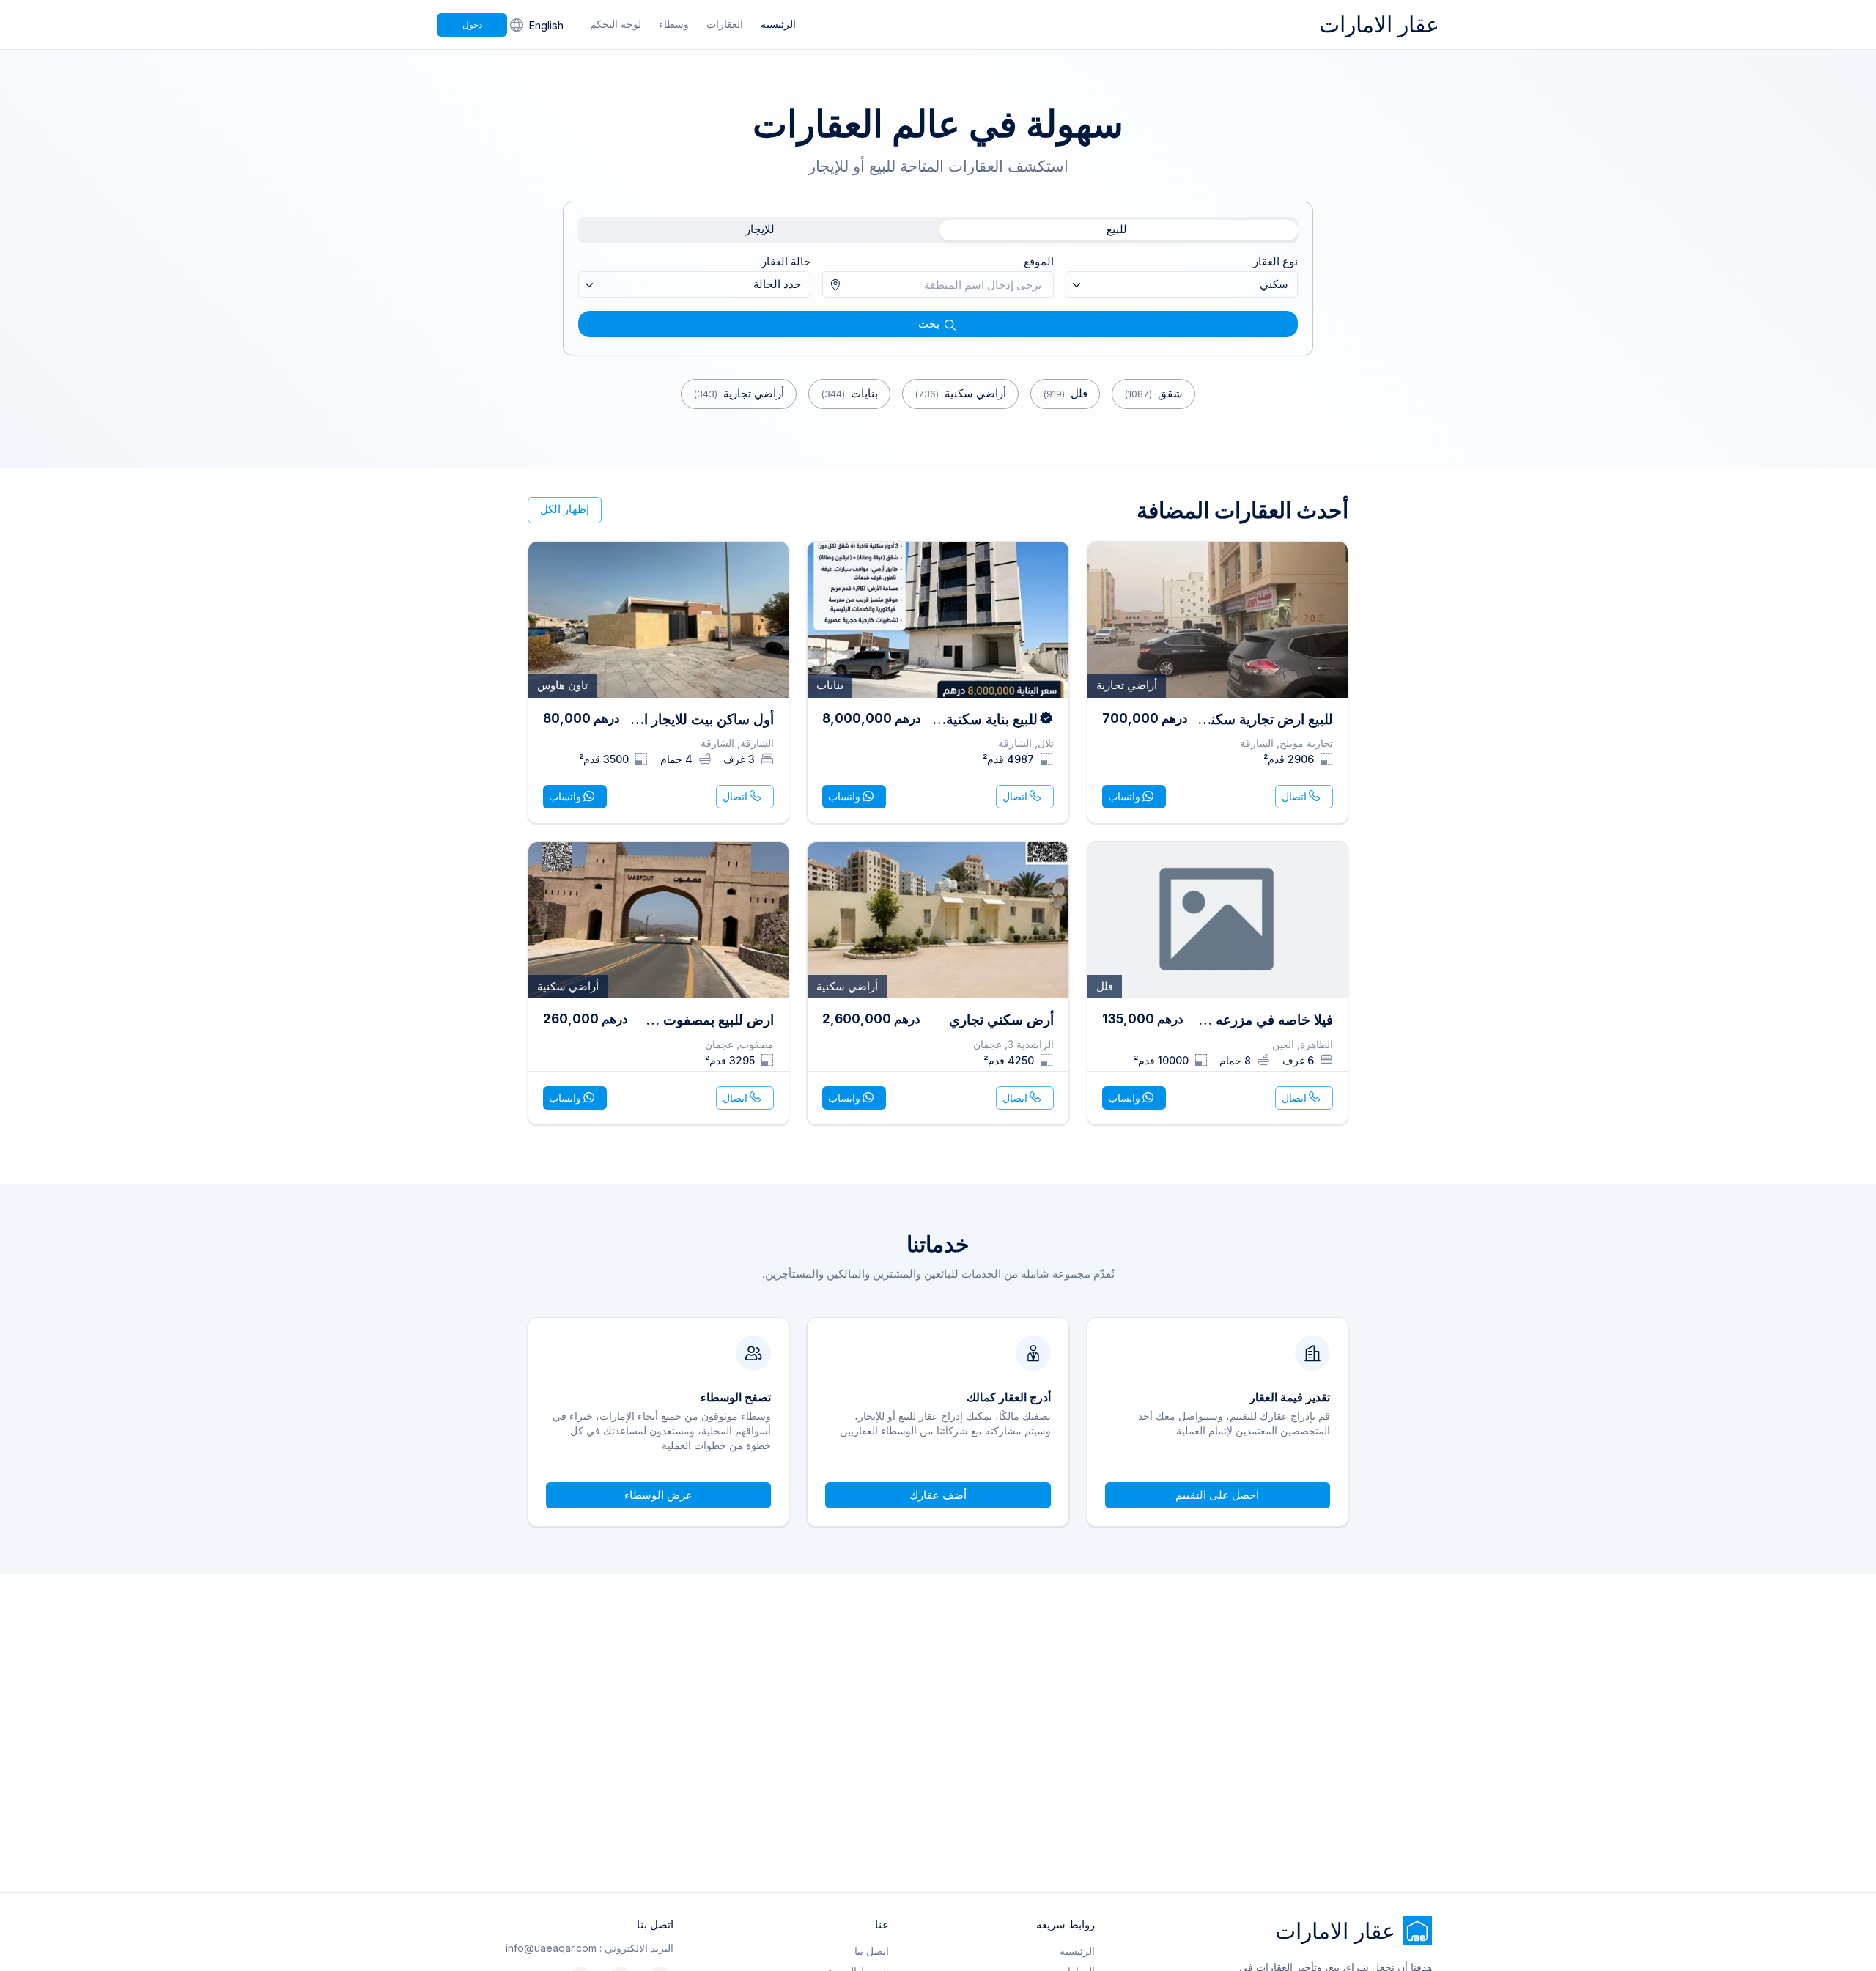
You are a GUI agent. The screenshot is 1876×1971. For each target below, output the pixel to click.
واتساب (1124, 796)
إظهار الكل (565, 509)
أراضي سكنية (960, 393)
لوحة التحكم (616, 24)
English (546, 25)
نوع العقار (1275, 261)
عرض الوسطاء (658, 1495)
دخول (472, 25)
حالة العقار (786, 261)
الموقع (1039, 261)
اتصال (1294, 796)
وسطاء (674, 24)
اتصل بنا (872, 1951)
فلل (1065, 393)
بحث (929, 324)
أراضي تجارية (739, 393)
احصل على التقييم (1217, 1495)
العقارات (725, 24)
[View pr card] (1218, 683)
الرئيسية (778, 24)
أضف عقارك (938, 1495)
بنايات (849, 393)
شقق (1153, 393)
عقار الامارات (1379, 24)
